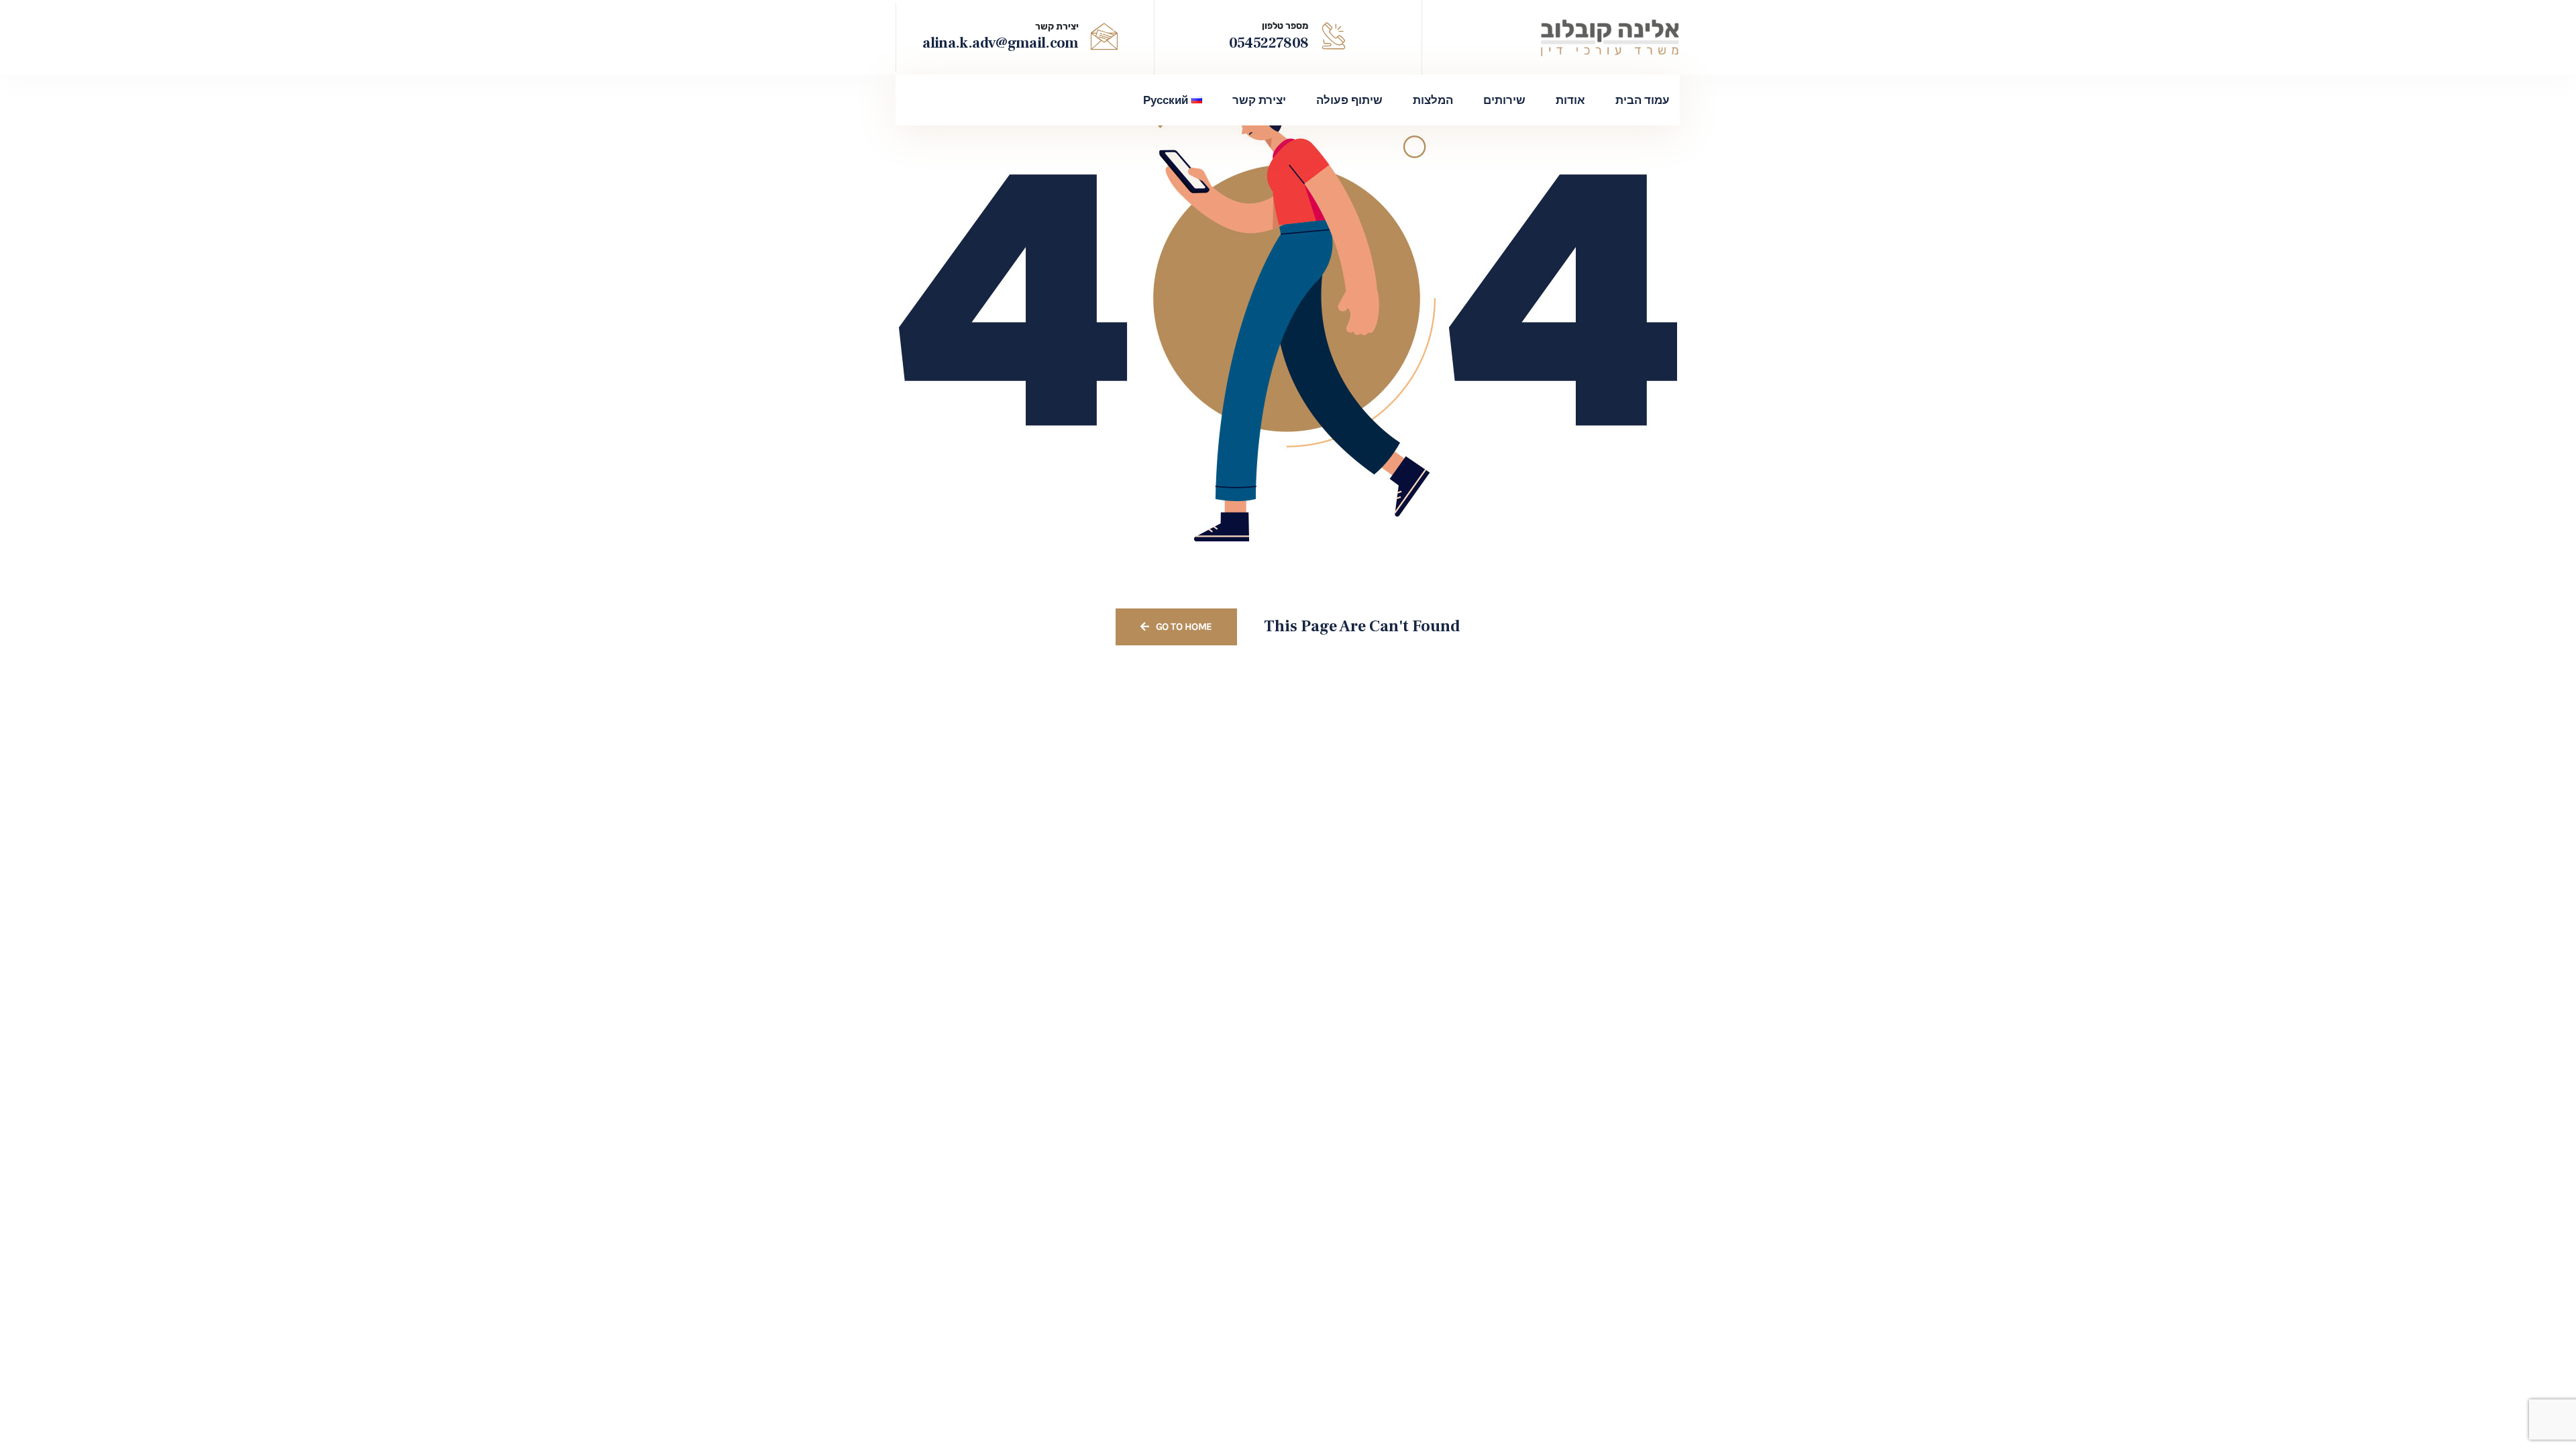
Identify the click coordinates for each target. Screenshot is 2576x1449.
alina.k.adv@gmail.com (1000, 43)
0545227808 (1269, 43)
